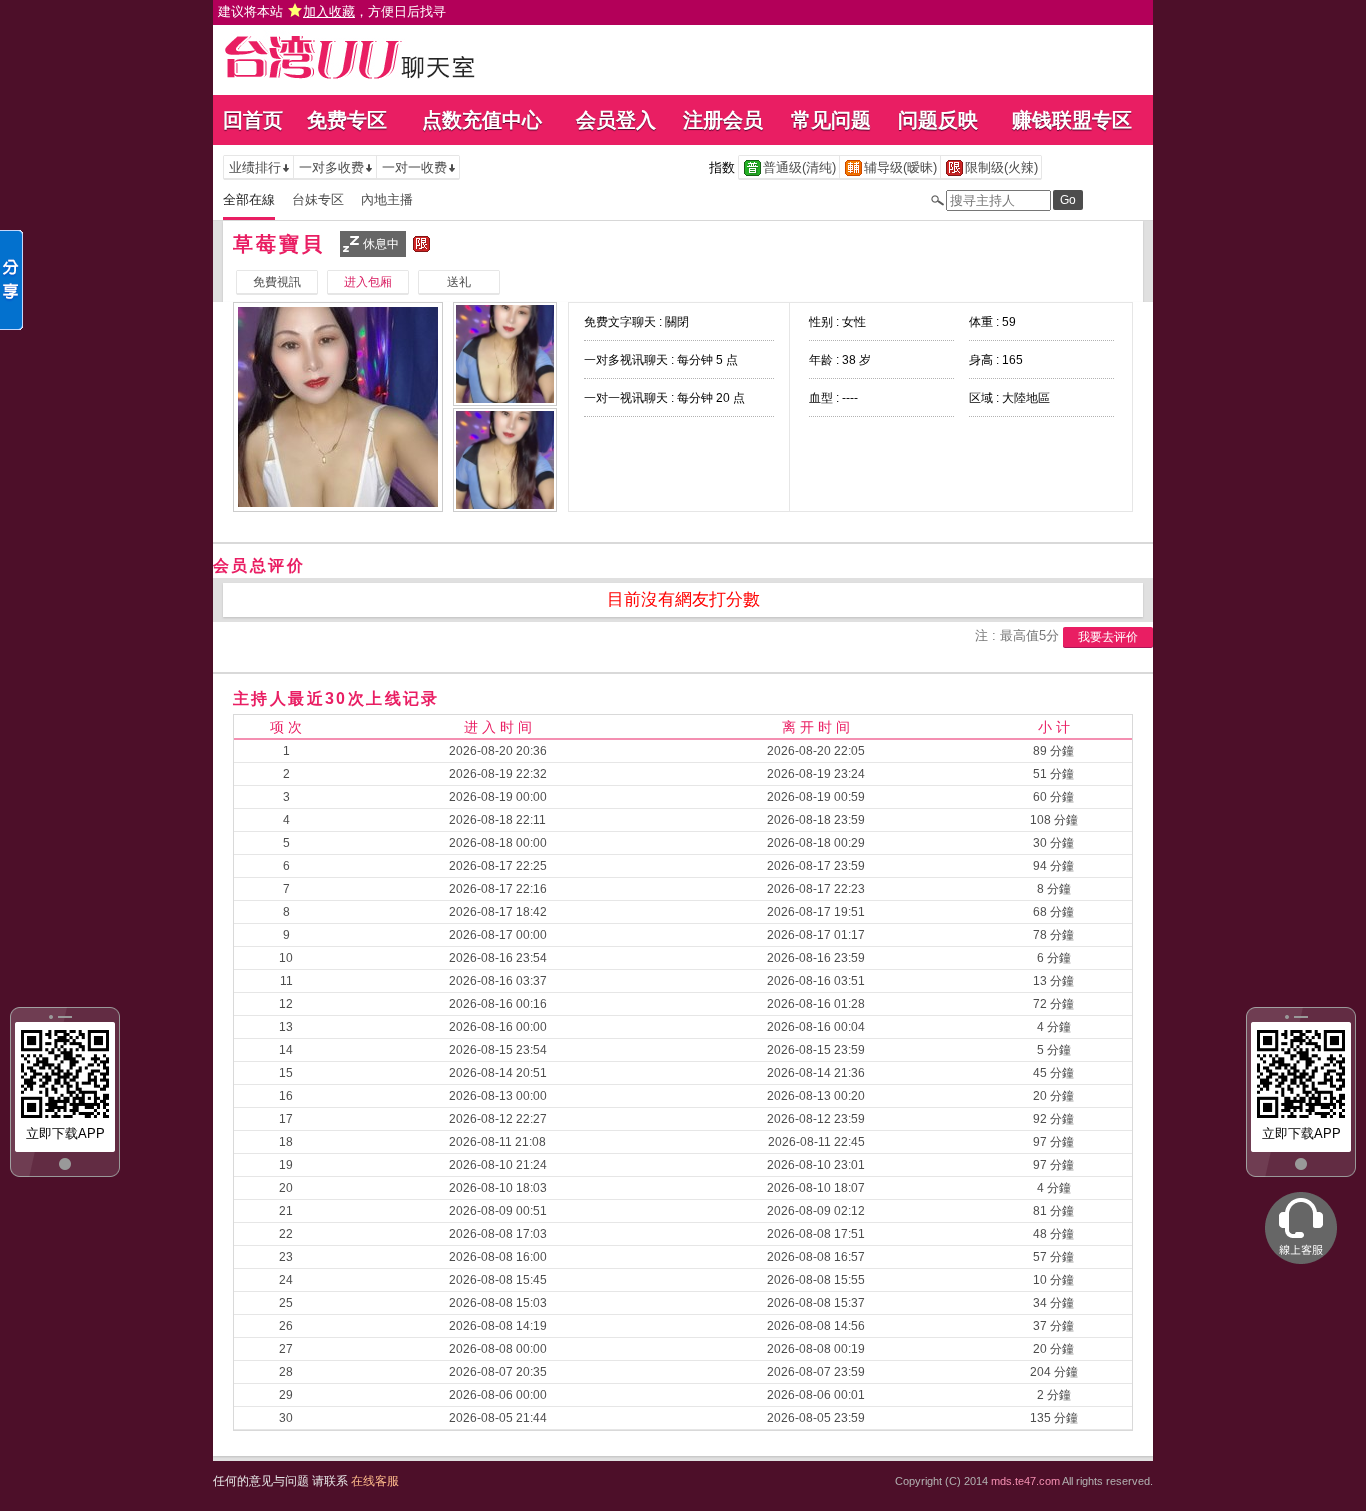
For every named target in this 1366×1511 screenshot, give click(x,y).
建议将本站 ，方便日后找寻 (332, 11)
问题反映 (938, 120)
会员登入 (616, 120)
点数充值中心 (482, 120)
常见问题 (831, 120)
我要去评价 (1108, 637)
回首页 (253, 120)
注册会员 (723, 120)
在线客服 (375, 1481)
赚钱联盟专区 (1072, 120)
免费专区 (347, 120)
